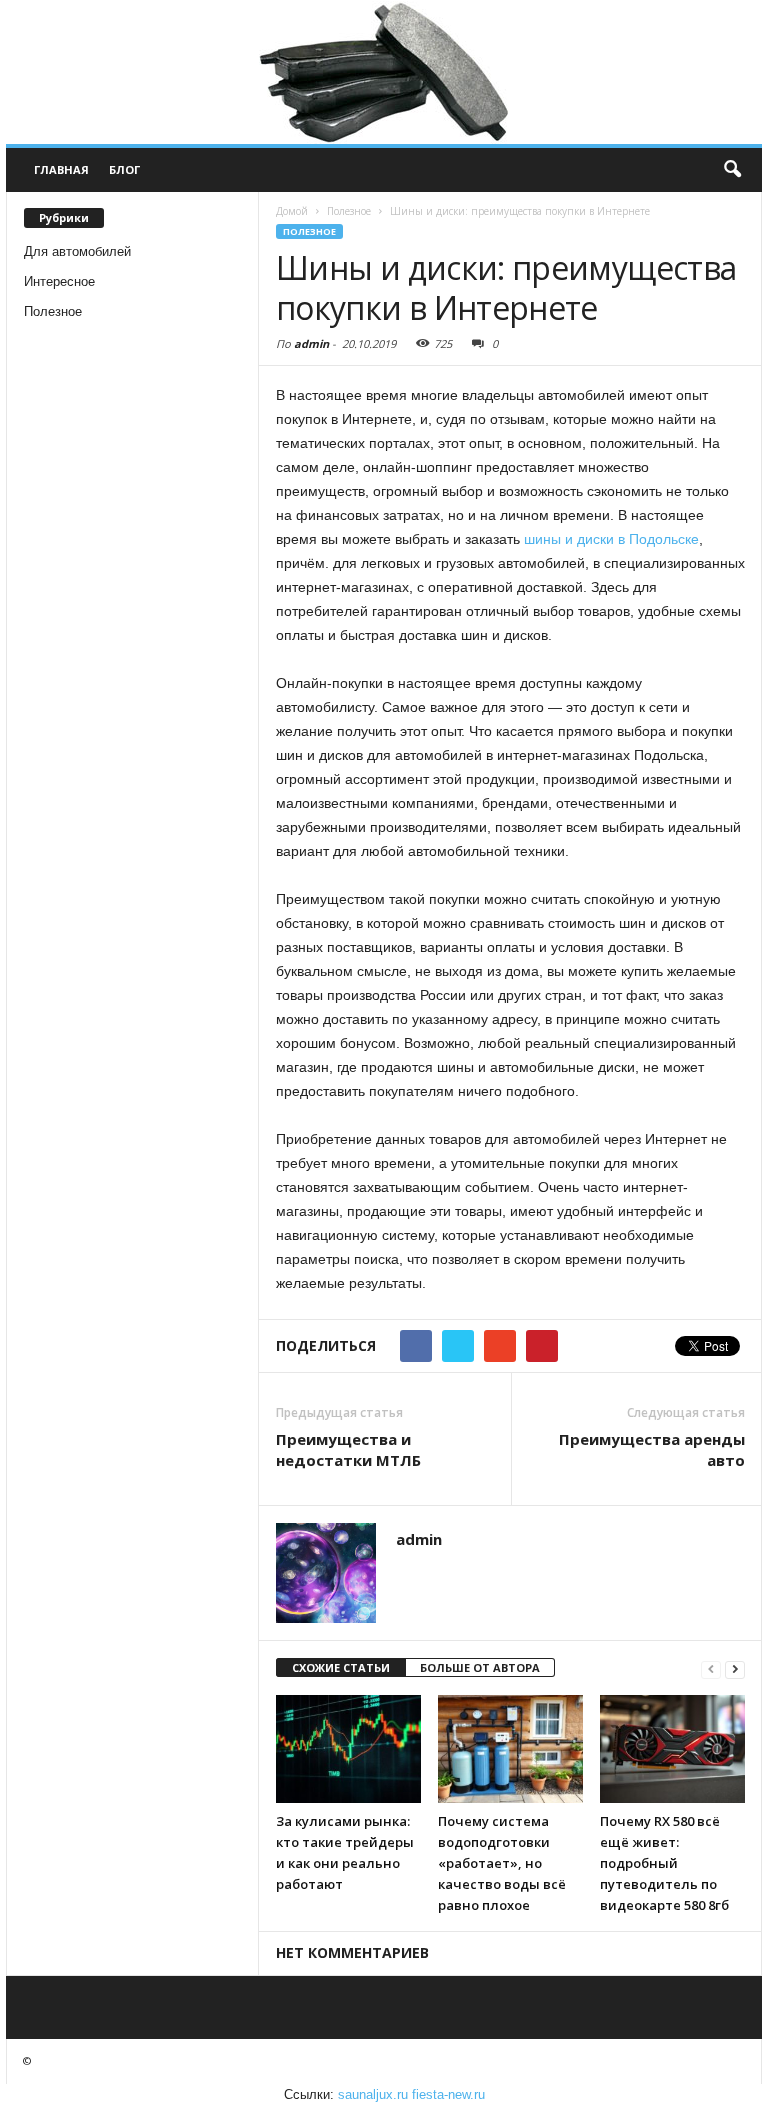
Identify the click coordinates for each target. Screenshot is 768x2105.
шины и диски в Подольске (611, 539)
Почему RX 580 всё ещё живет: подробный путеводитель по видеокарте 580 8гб (664, 1863)
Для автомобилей (77, 251)
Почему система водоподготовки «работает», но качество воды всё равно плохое (502, 1863)
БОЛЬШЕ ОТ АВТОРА (480, 1667)
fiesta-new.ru (448, 2094)
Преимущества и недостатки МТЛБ (348, 1449)
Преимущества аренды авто (652, 1449)
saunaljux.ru (373, 2094)
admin (311, 343)
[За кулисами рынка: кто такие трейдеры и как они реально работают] (348, 1749)
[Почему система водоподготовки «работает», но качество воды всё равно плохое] (510, 1749)
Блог (124, 169)
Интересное (59, 281)
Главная (61, 169)
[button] (732, 170)
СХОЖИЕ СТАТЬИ (341, 1667)
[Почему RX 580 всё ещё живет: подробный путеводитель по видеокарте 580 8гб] (672, 1749)
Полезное (53, 311)
